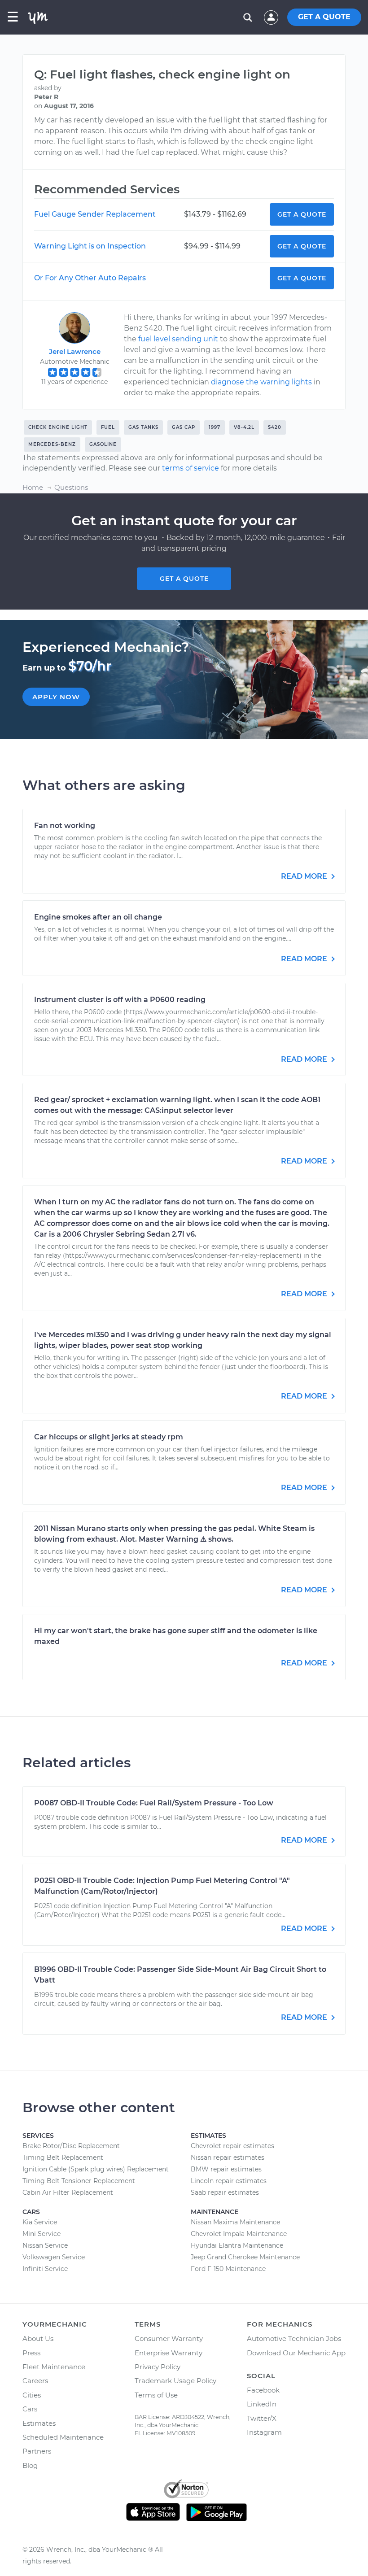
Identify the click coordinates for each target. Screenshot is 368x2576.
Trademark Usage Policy (175, 2381)
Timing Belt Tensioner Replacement (79, 2181)
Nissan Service (45, 2245)
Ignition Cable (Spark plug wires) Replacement (96, 2169)
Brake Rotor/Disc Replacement (71, 2146)
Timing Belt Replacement (63, 2158)
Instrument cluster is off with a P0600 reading (120, 1000)
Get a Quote (302, 214)
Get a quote (184, 579)
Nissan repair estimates (228, 2158)
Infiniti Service (45, 2269)
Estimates (39, 2423)
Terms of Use (156, 2395)
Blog (30, 2465)
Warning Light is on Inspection (90, 246)
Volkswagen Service (54, 2257)
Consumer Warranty (169, 2338)
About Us (38, 2338)
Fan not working (65, 826)
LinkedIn (262, 2404)
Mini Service (42, 2234)
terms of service (191, 468)
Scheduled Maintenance (63, 2437)
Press (31, 2353)
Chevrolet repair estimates (232, 2146)
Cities (32, 2395)
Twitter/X (262, 2418)
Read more (305, 876)
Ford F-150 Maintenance (228, 2269)
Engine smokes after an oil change (98, 917)
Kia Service (40, 2222)
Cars (30, 2409)
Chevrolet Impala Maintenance (239, 2234)
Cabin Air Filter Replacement (68, 2192)
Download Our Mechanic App (296, 2353)
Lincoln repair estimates (229, 2181)
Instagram (264, 2432)
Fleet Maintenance (54, 2367)
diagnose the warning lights (261, 382)
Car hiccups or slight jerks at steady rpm (109, 1437)
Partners (37, 2451)
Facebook (263, 2390)
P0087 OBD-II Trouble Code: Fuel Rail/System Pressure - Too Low (154, 1803)
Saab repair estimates (225, 2192)
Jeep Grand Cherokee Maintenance (245, 2257)
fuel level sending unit (178, 339)
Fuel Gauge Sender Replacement (95, 214)
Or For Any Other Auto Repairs (90, 278)
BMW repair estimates (226, 2169)
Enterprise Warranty (169, 2353)
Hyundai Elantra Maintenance (237, 2245)
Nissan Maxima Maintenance (235, 2222)
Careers (35, 2381)
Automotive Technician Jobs (294, 2338)
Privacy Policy (158, 2367)
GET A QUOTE (324, 17)
